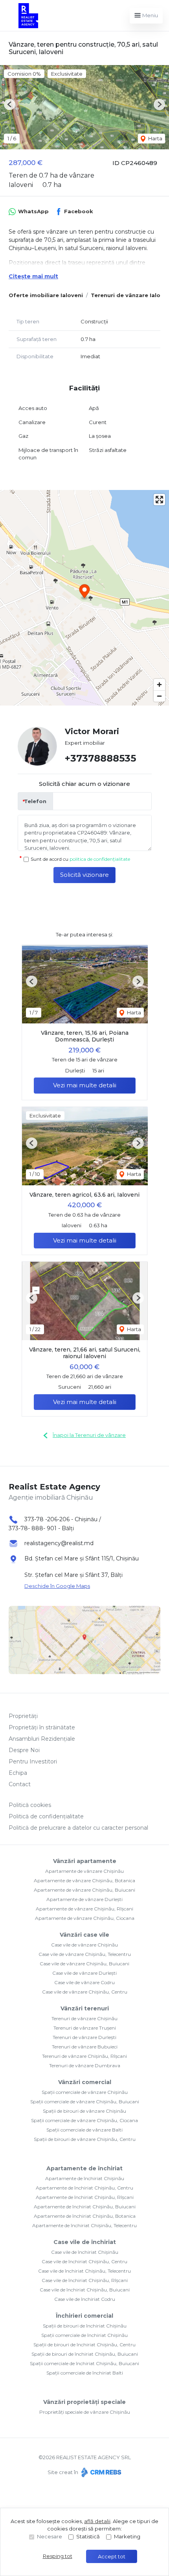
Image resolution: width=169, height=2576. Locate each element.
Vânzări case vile (84, 1935)
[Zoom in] (159, 685)
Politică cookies (30, 1805)
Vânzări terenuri (85, 2008)
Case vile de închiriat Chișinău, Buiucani (85, 2290)
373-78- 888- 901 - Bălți (41, 1528)
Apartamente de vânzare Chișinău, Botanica (84, 1880)
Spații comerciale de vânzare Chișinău (85, 2092)
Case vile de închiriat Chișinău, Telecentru (84, 2271)
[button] (10, 104)
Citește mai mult (33, 276)
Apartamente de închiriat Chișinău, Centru (84, 2188)
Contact (20, 1784)
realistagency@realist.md (59, 1543)
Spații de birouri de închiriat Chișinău (85, 2326)
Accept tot (112, 2556)
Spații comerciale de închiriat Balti (85, 2373)
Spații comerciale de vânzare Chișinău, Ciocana (84, 2120)
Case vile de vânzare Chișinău (84, 1945)
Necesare (50, 2536)
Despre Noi (24, 1750)
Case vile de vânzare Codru (84, 1982)
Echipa (18, 1773)
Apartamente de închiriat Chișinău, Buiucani (85, 2207)
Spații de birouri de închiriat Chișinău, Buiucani (85, 2354)
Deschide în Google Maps (57, 1586)
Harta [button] (155, 138)
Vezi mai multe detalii (85, 1085)
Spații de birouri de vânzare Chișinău (84, 2111)
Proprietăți (23, 1716)
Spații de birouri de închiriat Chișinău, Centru (84, 2345)
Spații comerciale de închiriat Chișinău (84, 2335)
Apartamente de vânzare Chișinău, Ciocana (85, 1918)
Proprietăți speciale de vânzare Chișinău (85, 2412)
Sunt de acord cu (80, 859)
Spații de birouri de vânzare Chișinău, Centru (85, 2139)
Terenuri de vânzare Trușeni (85, 2028)
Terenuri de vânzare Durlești (84, 2037)
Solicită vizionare (84, 875)
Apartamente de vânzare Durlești (84, 1899)
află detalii (97, 2521)
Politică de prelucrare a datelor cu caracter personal (78, 1828)
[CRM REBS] (100, 2472)
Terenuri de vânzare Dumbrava (85, 2065)
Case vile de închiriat (85, 2242)
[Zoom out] (159, 696)
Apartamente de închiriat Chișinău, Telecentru (84, 2225)
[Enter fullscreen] (159, 500)
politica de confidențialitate (100, 859)
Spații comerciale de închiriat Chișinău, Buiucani (84, 2363)
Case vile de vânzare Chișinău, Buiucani (84, 1964)
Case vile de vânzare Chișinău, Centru (85, 1992)
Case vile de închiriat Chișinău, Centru (84, 2261)
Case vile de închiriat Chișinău (85, 2252)
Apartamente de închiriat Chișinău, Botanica (85, 2216)
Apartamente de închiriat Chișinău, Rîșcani (85, 2197)
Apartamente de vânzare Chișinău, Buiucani (84, 1890)
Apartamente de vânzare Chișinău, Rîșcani (84, 1909)
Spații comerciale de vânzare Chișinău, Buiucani (85, 2102)
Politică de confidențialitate (46, 1816)
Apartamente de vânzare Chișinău (84, 1871)
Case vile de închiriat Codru (85, 2299)
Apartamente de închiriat (84, 2168)
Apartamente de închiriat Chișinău (85, 2178)
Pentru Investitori (33, 1761)
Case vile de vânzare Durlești (84, 1973)
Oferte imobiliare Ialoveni (46, 295)
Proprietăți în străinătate (42, 1727)
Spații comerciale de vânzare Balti (84, 2130)
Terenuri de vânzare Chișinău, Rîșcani (84, 2056)
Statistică (88, 2536)
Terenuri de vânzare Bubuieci (85, 2047)
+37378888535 (100, 758)
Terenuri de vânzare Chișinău (84, 2018)
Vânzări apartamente (85, 1861)
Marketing (127, 2536)
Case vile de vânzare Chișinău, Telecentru (85, 1954)
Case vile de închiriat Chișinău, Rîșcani (85, 2280)
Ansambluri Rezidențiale (42, 1739)
